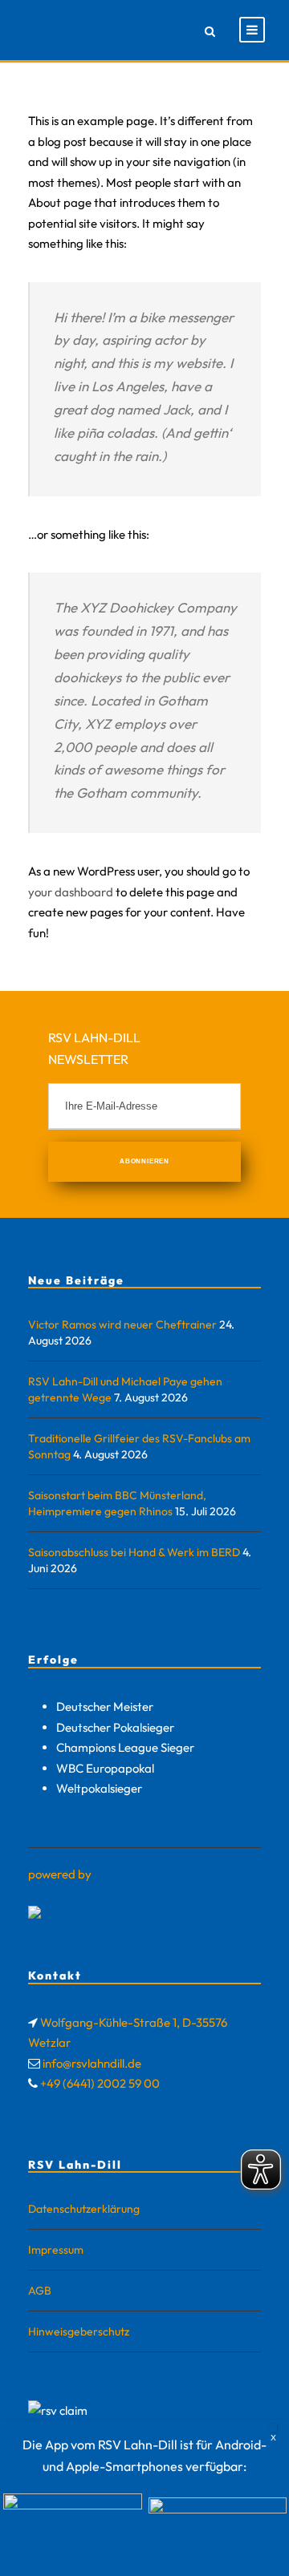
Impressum (56, 2250)
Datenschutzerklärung (84, 2209)
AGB (40, 2291)
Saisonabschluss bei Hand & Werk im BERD (134, 1552)
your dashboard (71, 892)
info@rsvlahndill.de (92, 2063)
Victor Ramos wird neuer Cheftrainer (122, 1324)
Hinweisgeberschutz (79, 2331)
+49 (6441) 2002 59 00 (100, 2083)
